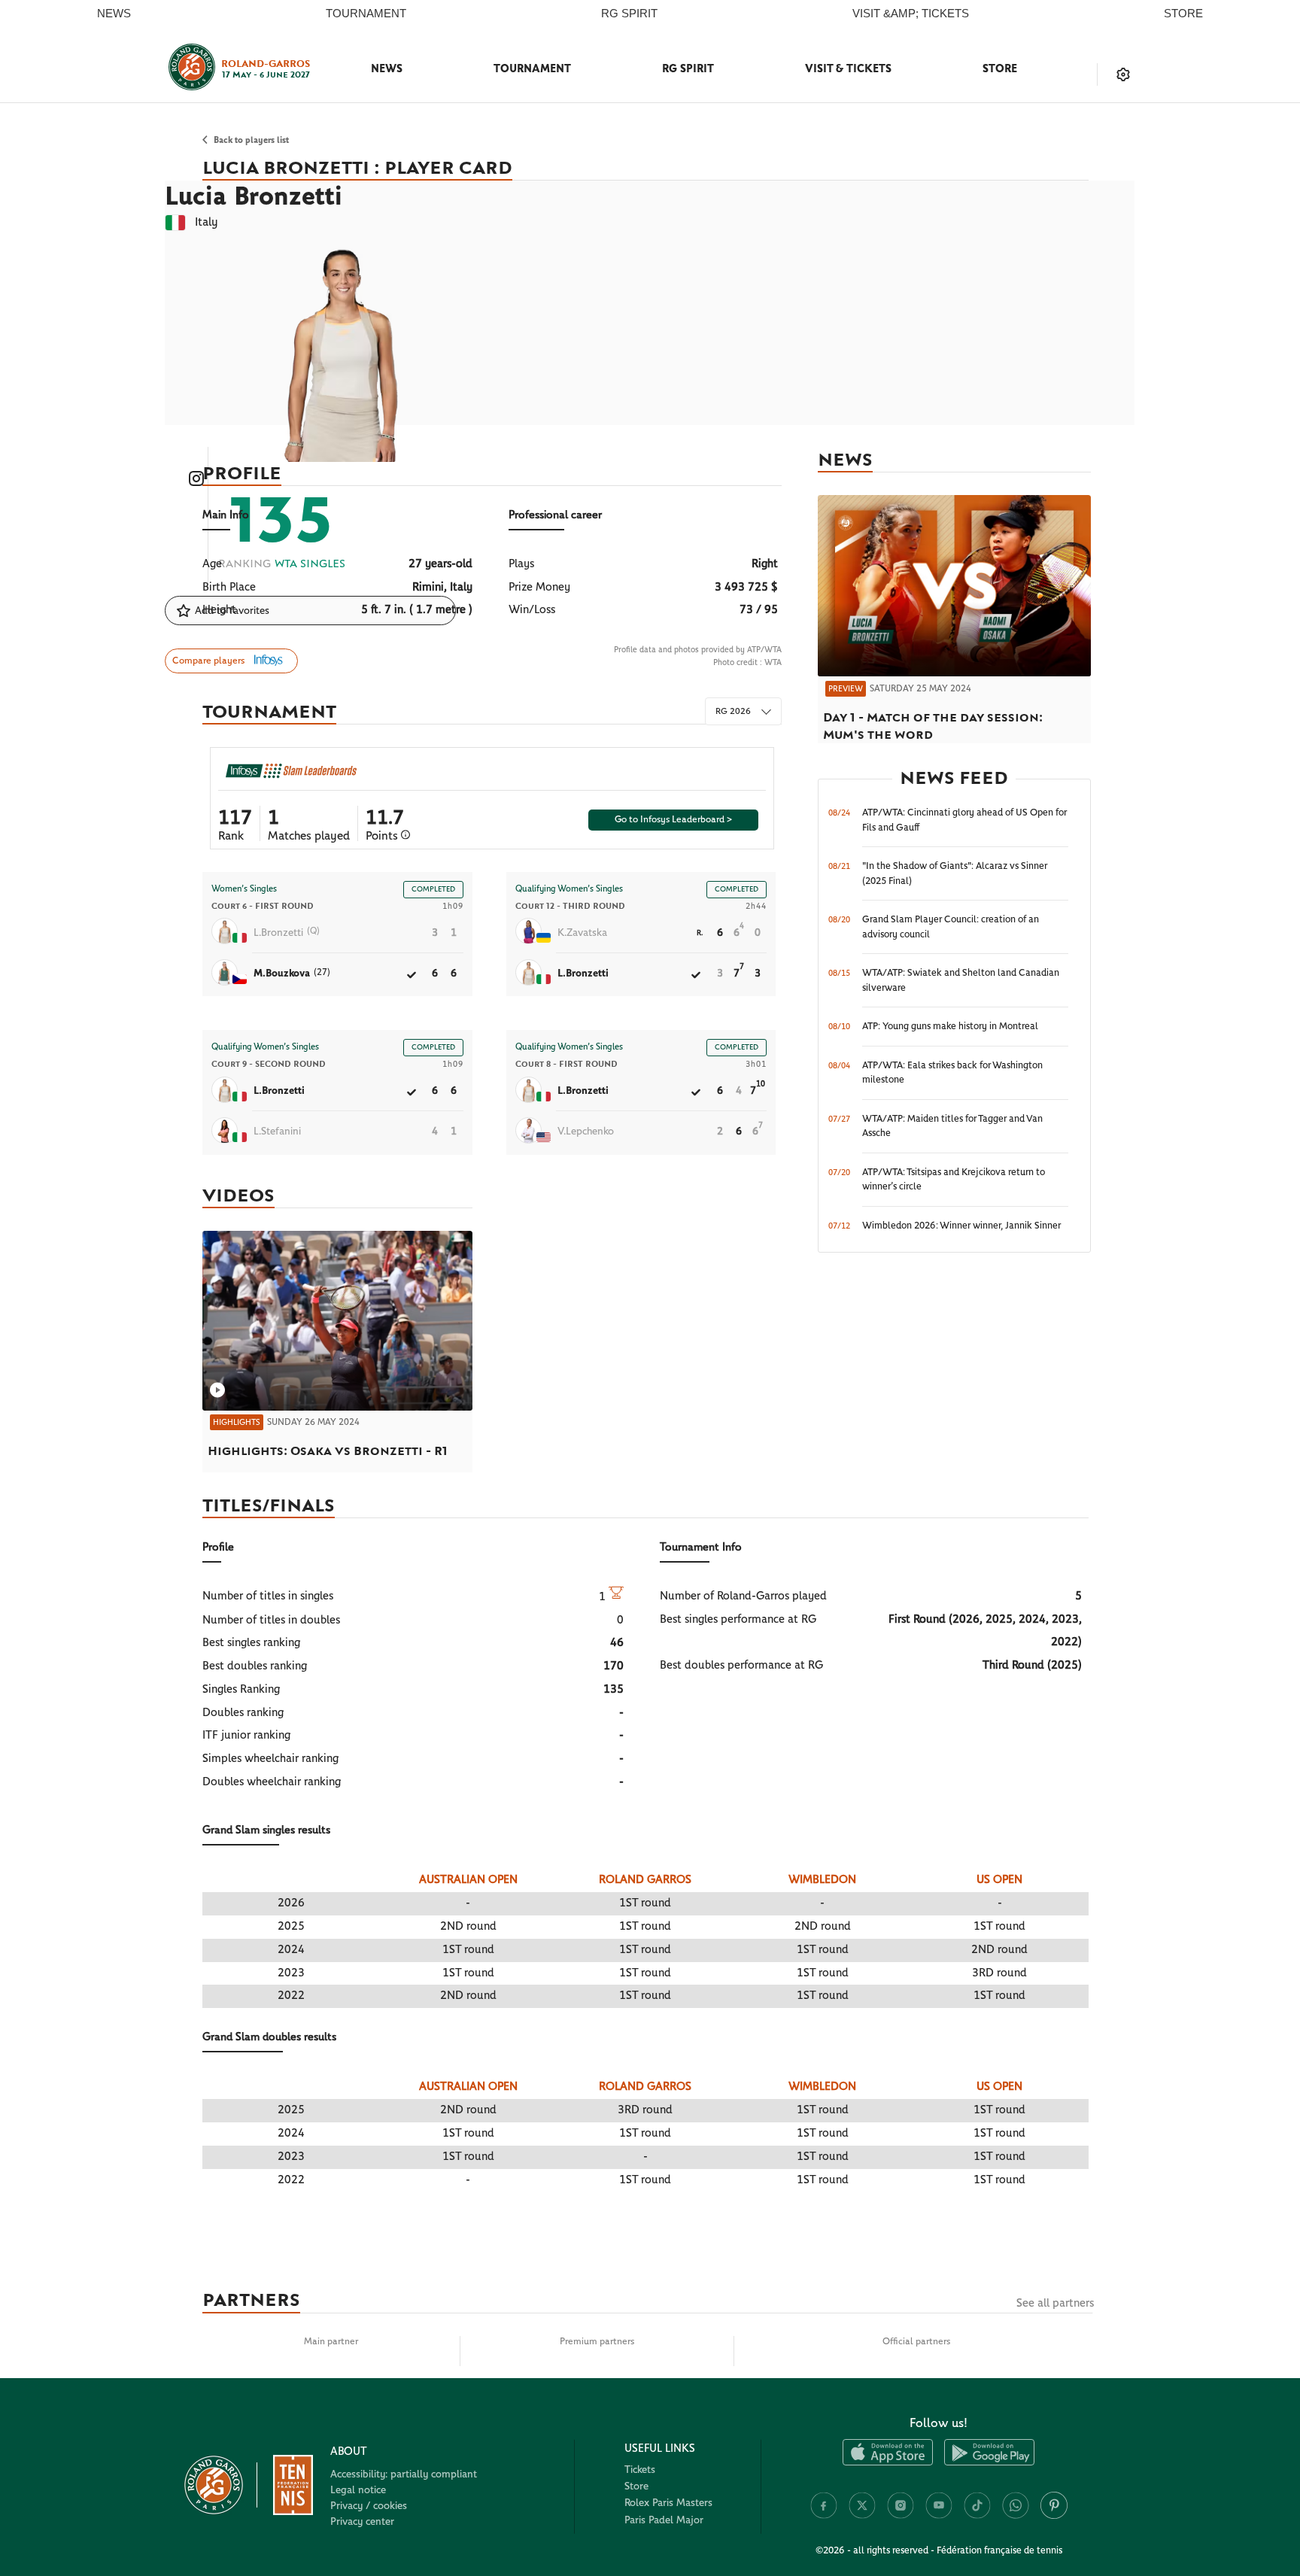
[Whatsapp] (1016, 2516)
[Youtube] (939, 2516)
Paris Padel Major (664, 2520)
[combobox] (743, 711)
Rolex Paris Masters (668, 2503)
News (387, 69)
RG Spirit (688, 69)
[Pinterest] (1054, 2516)
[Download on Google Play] (989, 2463)
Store (1000, 69)
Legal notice (358, 2490)
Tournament (532, 69)
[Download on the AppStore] (888, 2463)
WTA (773, 662)
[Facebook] (824, 2516)
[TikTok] (977, 2516)
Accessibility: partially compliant (404, 2474)
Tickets (640, 2470)
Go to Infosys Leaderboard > (673, 820)
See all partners (1055, 2303)
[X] (862, 2516)
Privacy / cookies (369, 2506)
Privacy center (362, 2522)
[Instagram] (901, 2516)
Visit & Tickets (848, 69)
